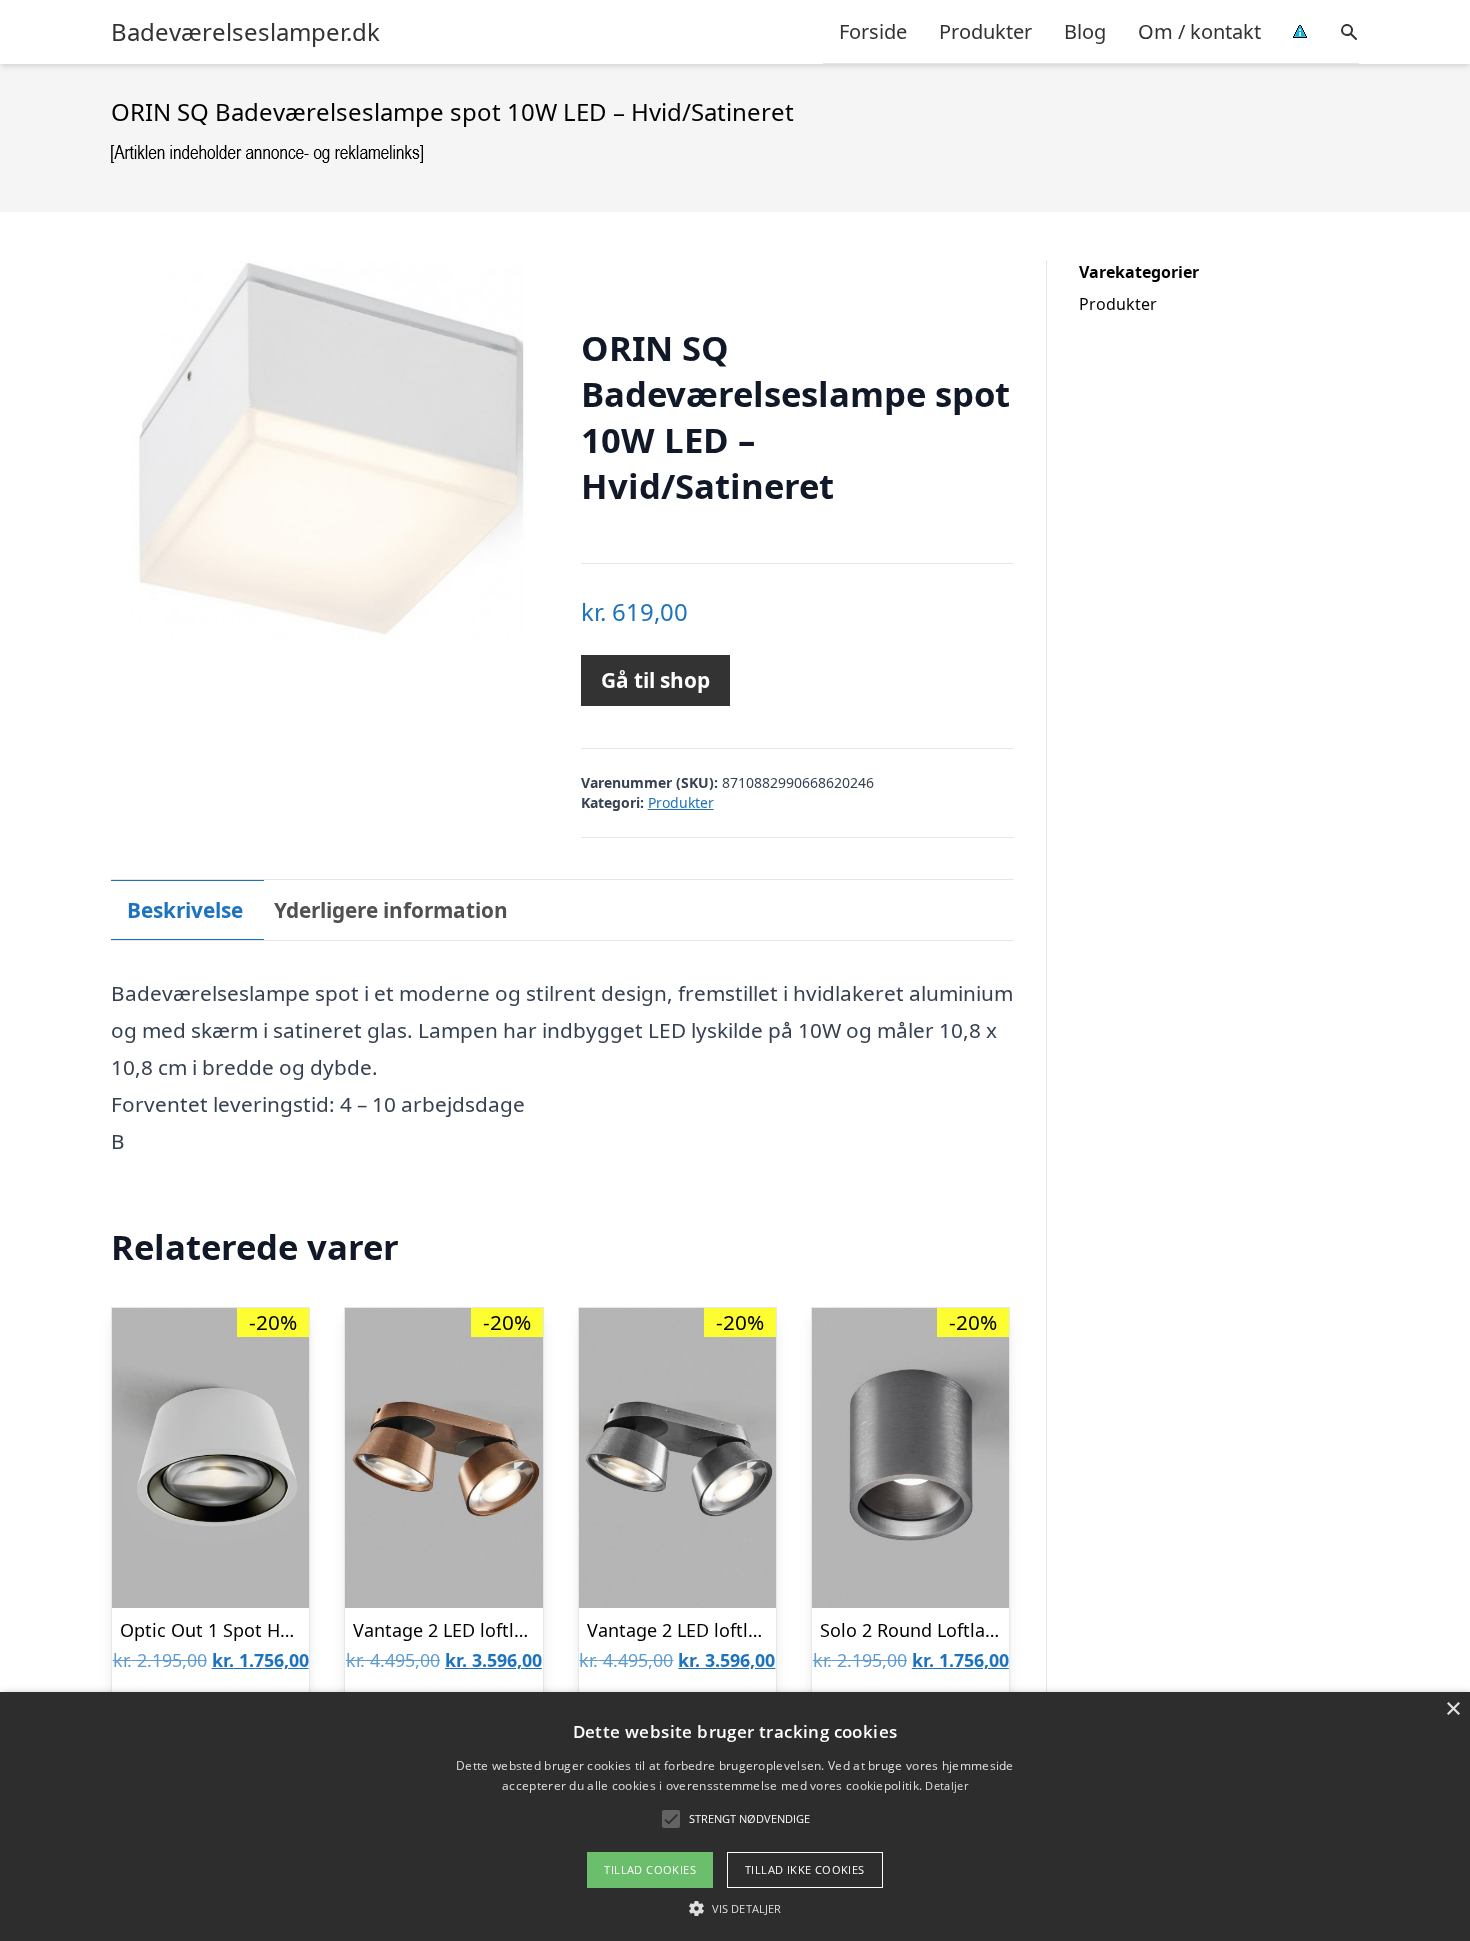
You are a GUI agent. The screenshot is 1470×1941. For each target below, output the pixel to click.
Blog (1085, 31)
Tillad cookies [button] (650, 1869)
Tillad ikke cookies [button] (805, 1869)
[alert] (735, 1816)
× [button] (1452, 1709)
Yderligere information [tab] (391, 910)
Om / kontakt (1199, 31)
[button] (735, 1908)
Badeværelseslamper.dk (245, 32)
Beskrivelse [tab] (185, 910)
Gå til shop (655, 680)
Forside (873, 31)
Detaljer (946, 1785)
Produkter (985, 31)
